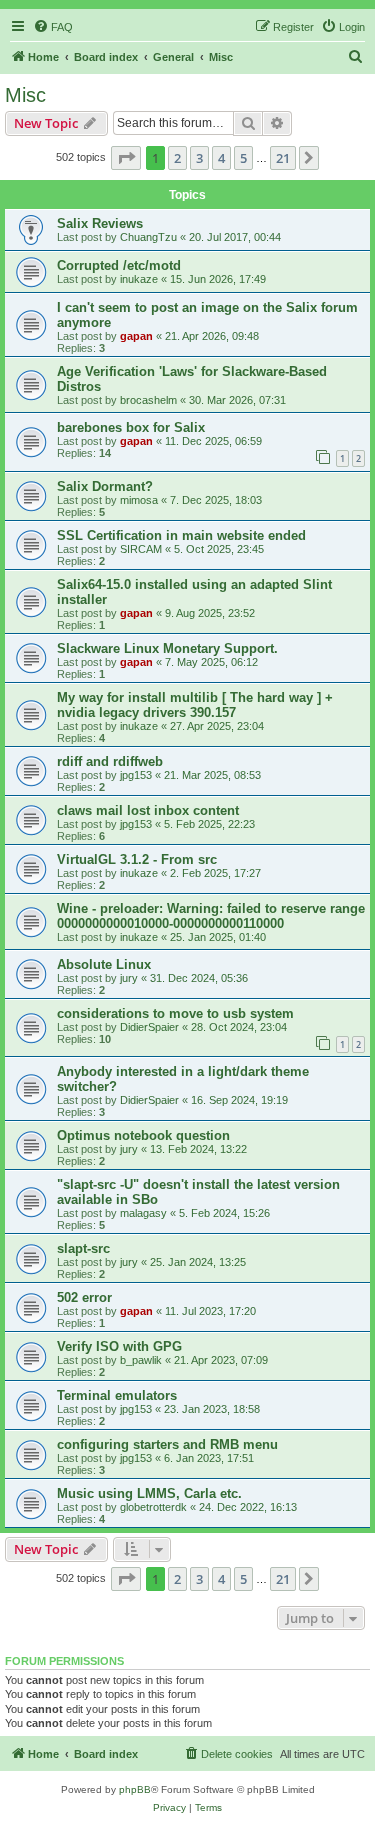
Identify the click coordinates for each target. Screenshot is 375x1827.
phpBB (135, 1789)
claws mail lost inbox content (148, 810)
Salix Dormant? (105, 486)
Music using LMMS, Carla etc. (149, 1493)
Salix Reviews (100, 223)
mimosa (139, 500)
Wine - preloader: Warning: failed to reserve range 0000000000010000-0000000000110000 (211, 916)
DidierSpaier (149, 1027)
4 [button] (221, 158)
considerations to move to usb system (175, 1013)
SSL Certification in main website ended (181, 535)
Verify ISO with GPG (119, 1346)
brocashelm (148, 400)
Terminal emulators (117, 1395)
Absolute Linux (104, 964)
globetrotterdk (153, 1507)
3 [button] (199, 158)
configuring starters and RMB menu (167, 1444)
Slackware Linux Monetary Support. (167, 648)
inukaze (139, 279)
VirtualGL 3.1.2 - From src (137, 859)
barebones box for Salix (131, 427)
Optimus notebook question (143, 1135)
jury (129, 978)
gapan (136, 336)
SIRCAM (141, 549)
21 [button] (283, 158)
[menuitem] (53, 27)
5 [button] (243, 158)
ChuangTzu (148, 237)
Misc (25, 95)
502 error (84, 1297)
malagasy (143, 1213)
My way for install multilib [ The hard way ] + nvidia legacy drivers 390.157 (195, 705)
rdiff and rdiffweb (110, 761)
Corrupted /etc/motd (119, 265)
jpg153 (136, 775)
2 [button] (177, 158)
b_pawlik (141, 1360)
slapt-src (83, 1248)
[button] (126, 158)
